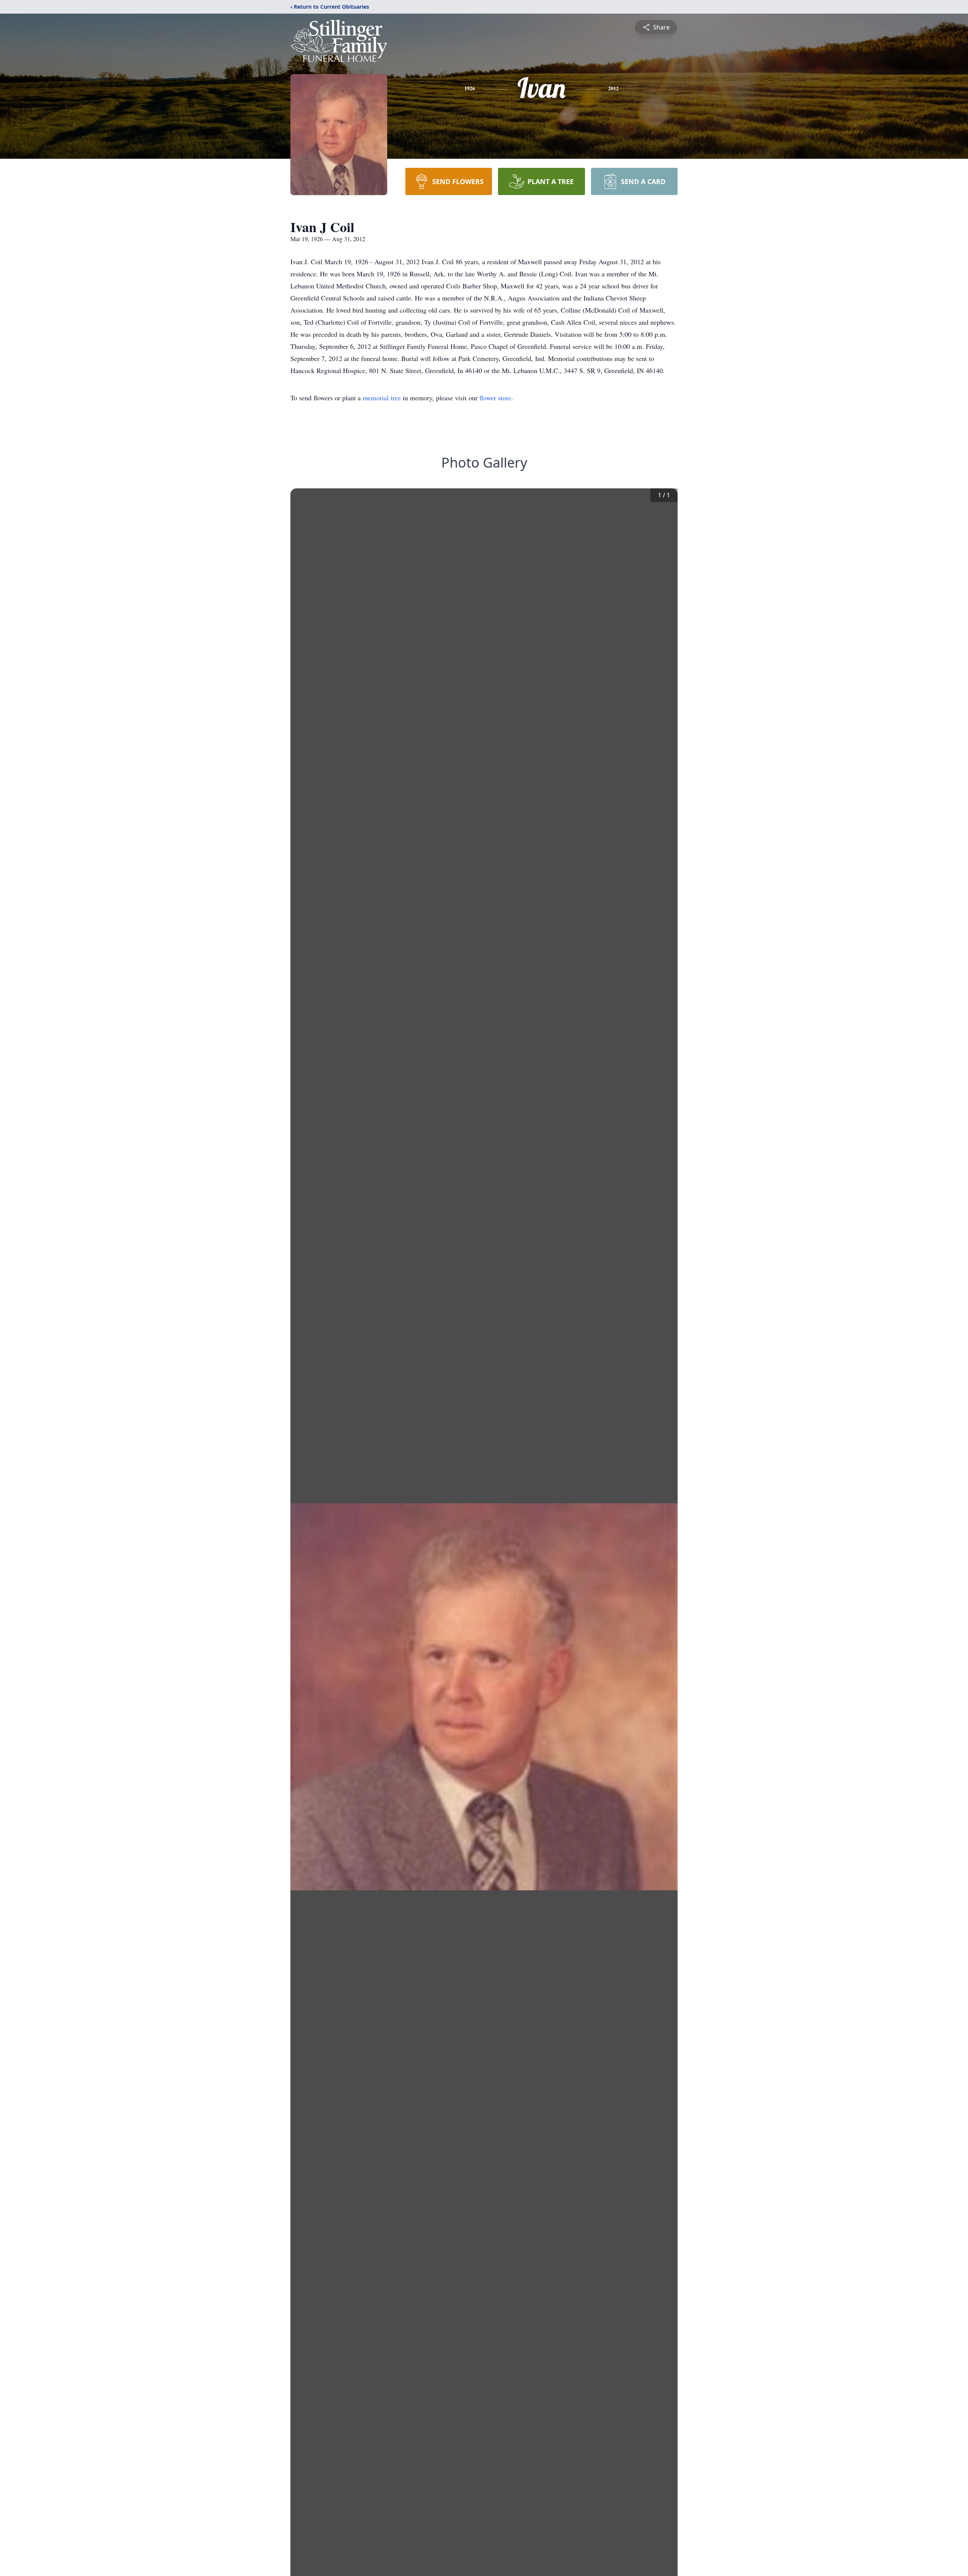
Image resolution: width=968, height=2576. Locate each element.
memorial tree (382, 398)
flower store (495, 398)
